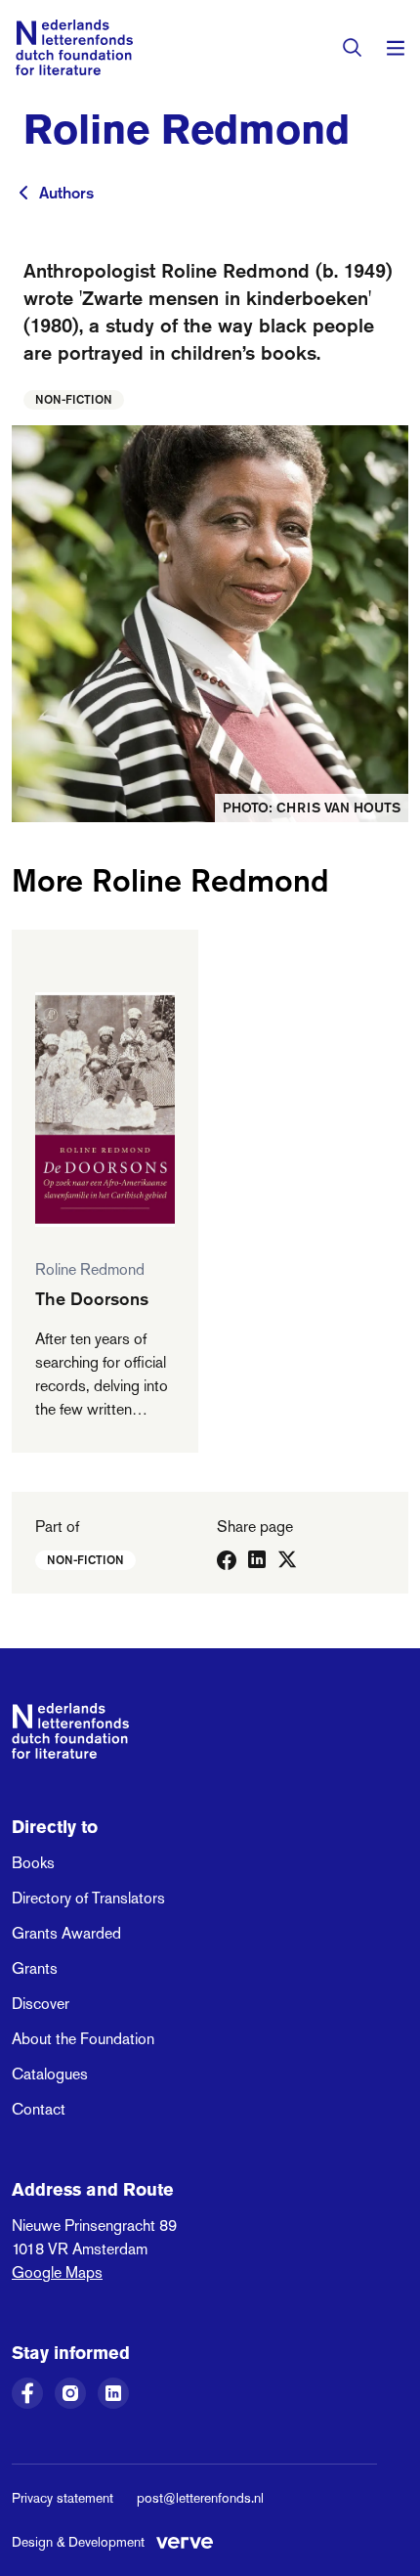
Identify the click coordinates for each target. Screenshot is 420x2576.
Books (33, 1863)
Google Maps (57, 2272)
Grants (35, 1968)
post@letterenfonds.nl (200, 2498)
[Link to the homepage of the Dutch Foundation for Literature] (74, 47)
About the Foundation (83, 2039)
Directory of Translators (88, 1898)
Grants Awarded (66, 1933)
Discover (41, 2004)
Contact (39, 2109)
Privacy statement (63, 2498)
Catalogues (50, 2074)
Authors (66, 193)
